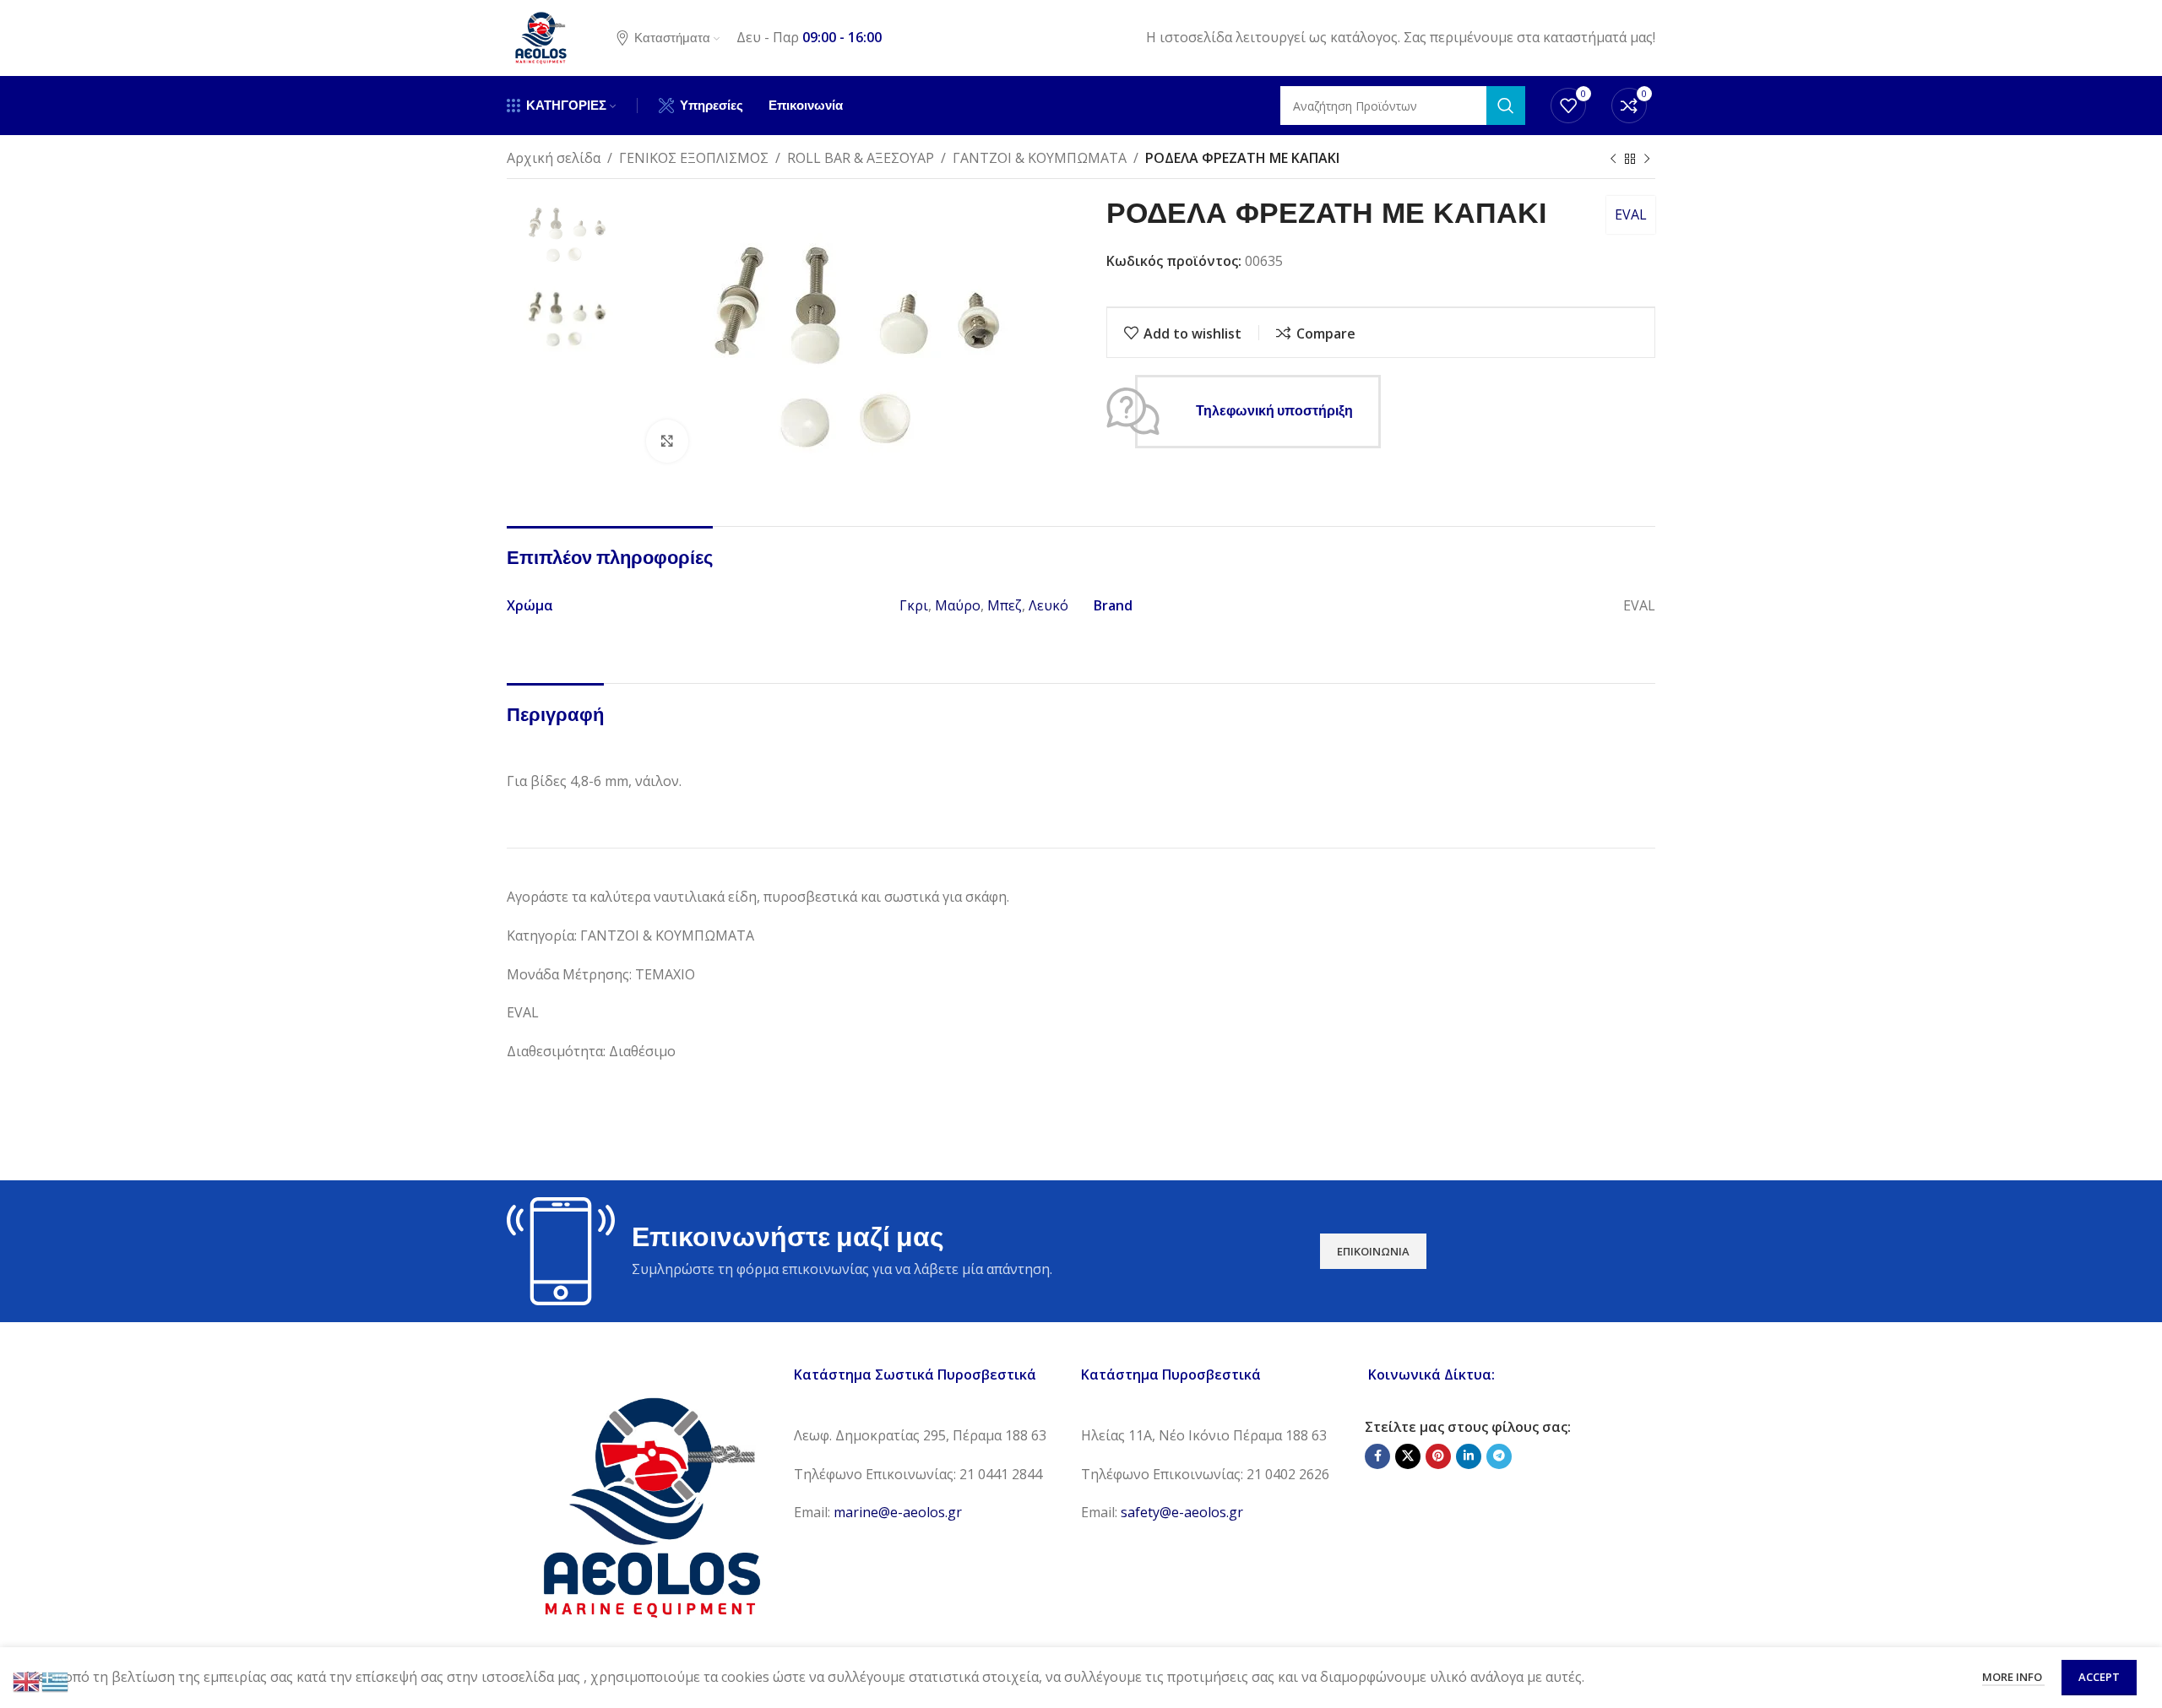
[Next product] (1647, 160)
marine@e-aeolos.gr (898, 1512)
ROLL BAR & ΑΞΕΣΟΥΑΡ (861, 158)
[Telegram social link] (1499, 1456)
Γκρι (914, 605)
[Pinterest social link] (1438, 1456)
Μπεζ (1005, 605)
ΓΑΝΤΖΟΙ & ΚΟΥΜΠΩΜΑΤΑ (1040, 158)
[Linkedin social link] (1469, 1456)
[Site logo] (540, 36)
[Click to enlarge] (667, 441)
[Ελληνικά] (56, 1680)
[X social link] (1408, 1456)
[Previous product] (1613, 160)
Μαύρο (958, 605)
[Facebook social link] (1377, 1456)
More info (2013, 1677)
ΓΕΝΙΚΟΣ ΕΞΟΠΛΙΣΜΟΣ (694, 158)
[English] (27, 1680)
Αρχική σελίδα (554, 158)
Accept (2099, 1677)
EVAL (1631, 214)
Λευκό (1048, 605)
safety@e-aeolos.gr (1182, 1512)
